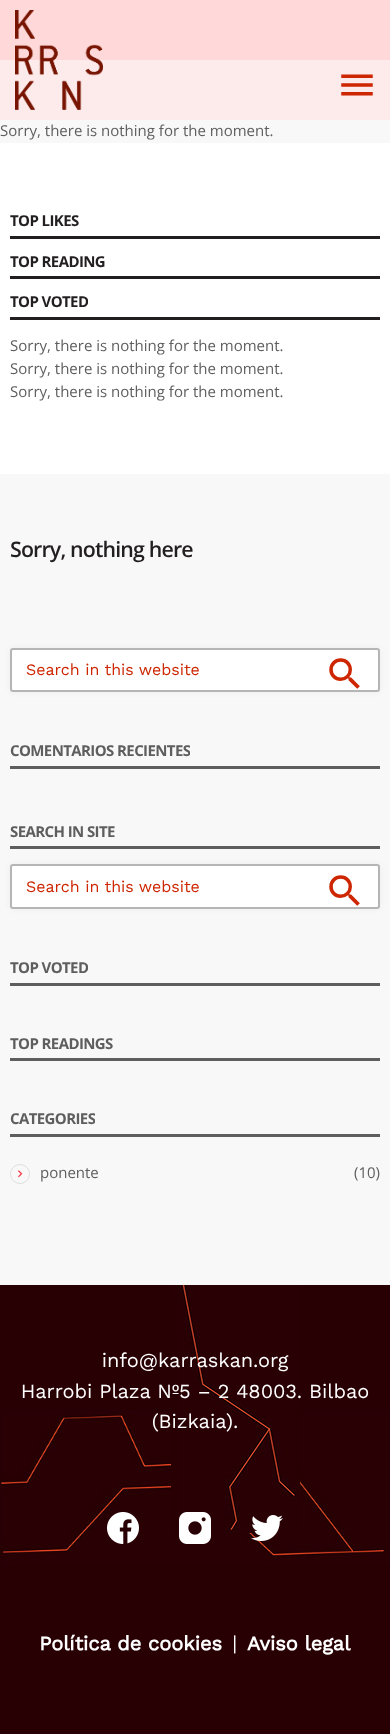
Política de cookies (130, 1643)
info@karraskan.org (195, 1360)
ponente (69, 1173)
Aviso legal (298, 1643)
